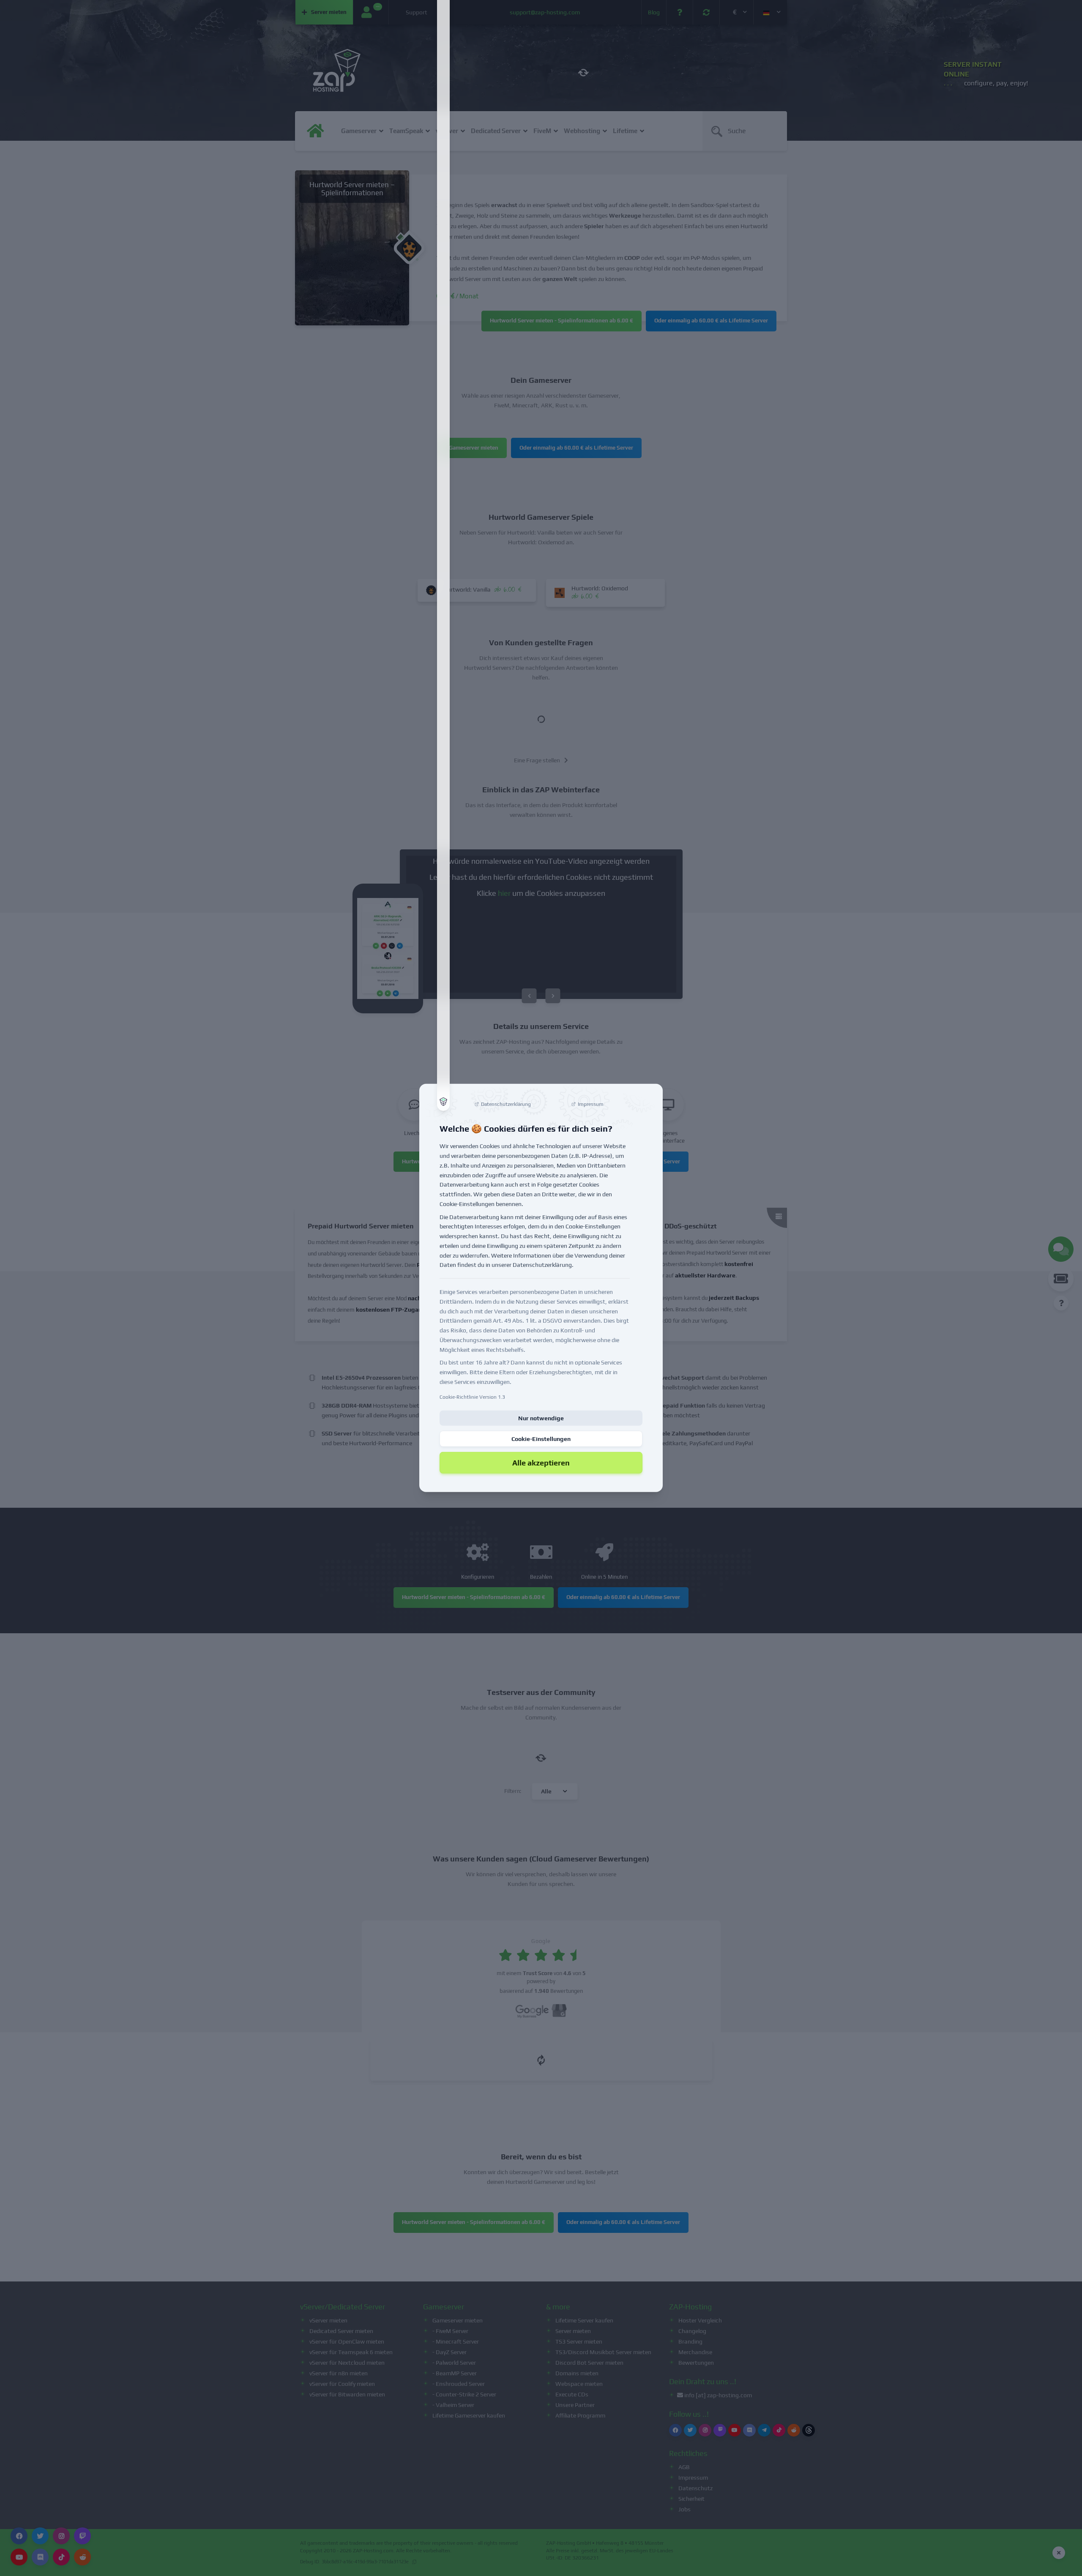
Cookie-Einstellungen (541, 1438)
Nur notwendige (541, 1418)
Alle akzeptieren (541, 1462)
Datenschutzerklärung (542, 1265)
